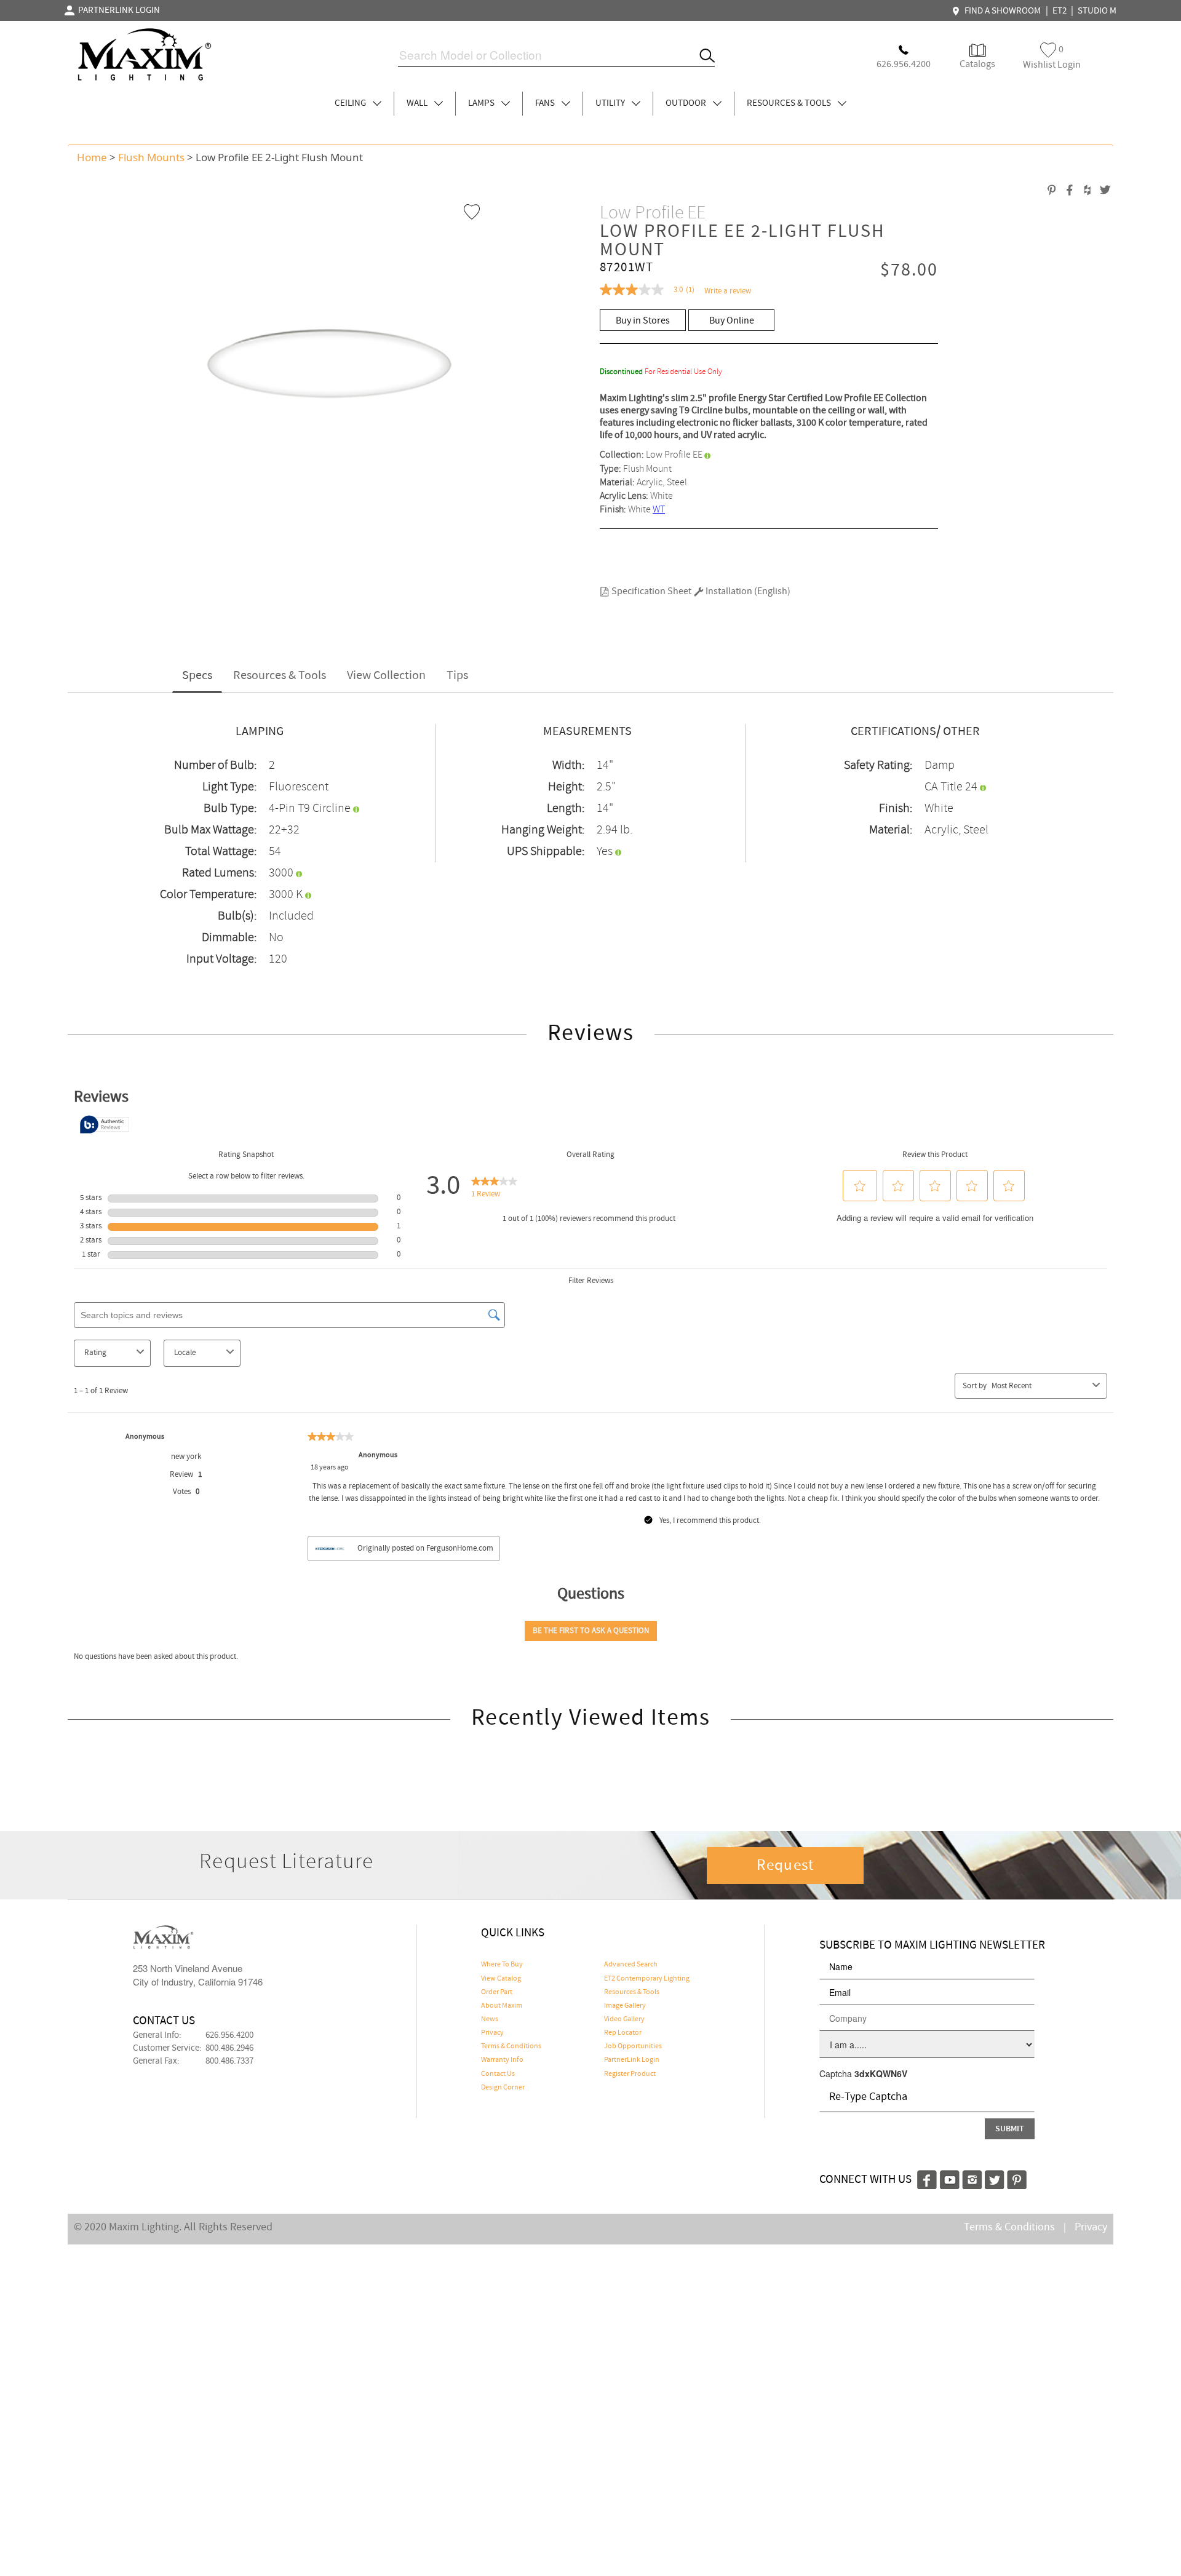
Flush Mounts (151, 157)
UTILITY (611, 103)
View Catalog (501, 1979)
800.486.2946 (229, 2048)
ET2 (1060, 11)
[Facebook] (927, 2178)
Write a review (728, 291)
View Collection (386, 676)
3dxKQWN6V (881, 2073)
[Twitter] (995, 2178)
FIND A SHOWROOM (1001, 11)
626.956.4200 (229, 2035)
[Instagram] (972, 2178)
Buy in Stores (643, 321)
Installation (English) (747, 591)
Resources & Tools (280, 676)
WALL (418, 103)
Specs (197, 676)
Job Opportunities (633, 2046)
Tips (457, 676)
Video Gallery (624, 2019)
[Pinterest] (1017, 2178)
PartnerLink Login (632, 2060)
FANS (546, 103)
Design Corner (503, 2088)
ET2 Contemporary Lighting (647, 1979)
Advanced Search (631, 1965)
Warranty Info (502, 2060)
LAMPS (482, 103)
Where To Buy (502, 1965)
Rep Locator (623, 2033)
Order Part (497, 1992)
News (490, 2019)
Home (92, 157)
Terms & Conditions (511, 2046)
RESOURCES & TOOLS (790, 103)
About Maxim (502, 2006)
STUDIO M (1097, 11)
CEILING (351, 103)
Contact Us (498, 2074)
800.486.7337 (229, 2061)
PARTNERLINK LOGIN (117, 10)
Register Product (630, 2074)
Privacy (492, 2033)
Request (785, 1866)
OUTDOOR (687, 103)
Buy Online (732, 321)
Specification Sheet (650, 591)
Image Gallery (625, 2006)
